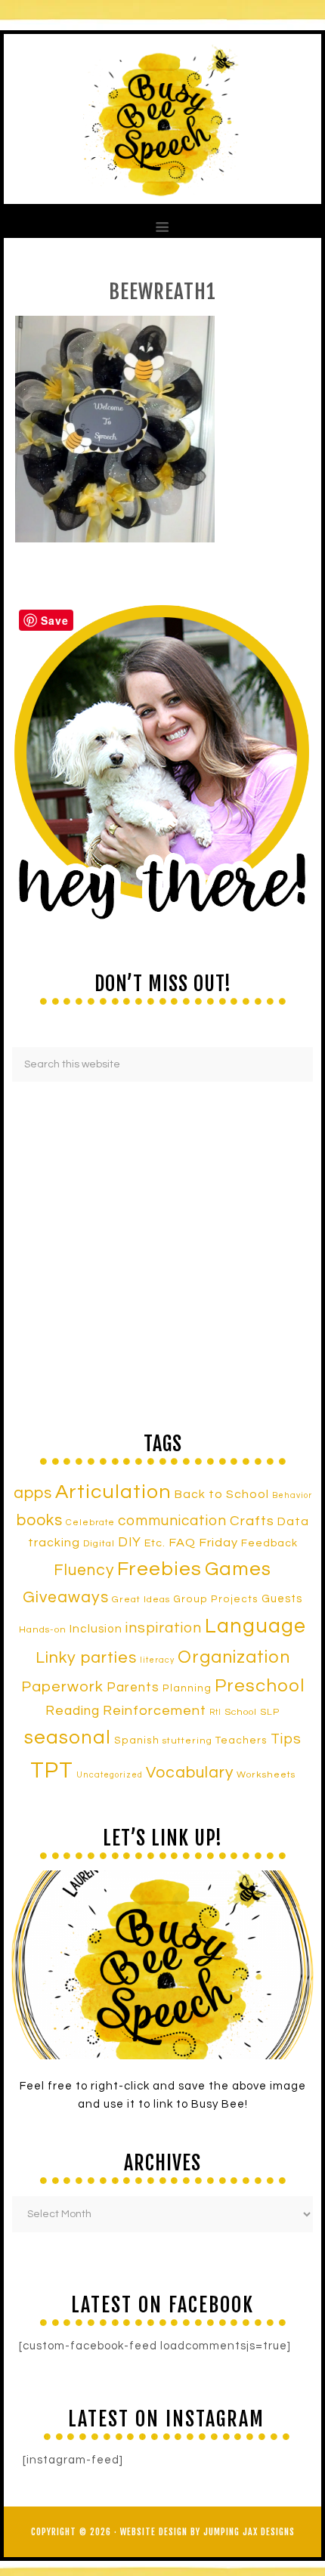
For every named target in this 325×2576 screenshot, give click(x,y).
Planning (187, 1688)
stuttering (187, 1741)
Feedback (269, 1543)
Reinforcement (155, 1711)
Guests (282, 1599)
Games (238, 1569)
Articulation (113, 1492)
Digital (99, 1544)
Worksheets (266, 1775)
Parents (133, 1688)
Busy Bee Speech (162, 119)
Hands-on (43, 1630)
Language (255, 1626)
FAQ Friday (203, 1543)
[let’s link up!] (162, 1965)
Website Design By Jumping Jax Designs (207, 2532)
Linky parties (86, 1658)
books (40, 1520)
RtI (215, 1712)
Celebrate (90, 1522)
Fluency (84, 1570)
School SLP (252, 1712)
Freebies (159, 1569)
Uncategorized (110, 1775)
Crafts (252, 1521)
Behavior (292, 1495)
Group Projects (216, 1599)
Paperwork (62, 1687)
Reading (73, 1711)
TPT (52, 1771)
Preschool (260, 1686)
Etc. (155, 1543)
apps (33, 1493)
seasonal (68, 1737)
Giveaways (66, 1597)
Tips (286, 1739)
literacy (157, 1660)
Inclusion (96, 1629)
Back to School (222, 1494)
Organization (234, 1657)
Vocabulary (190, 1773)
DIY (130, 1543)
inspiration (164, 1628)
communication (172, 1521)
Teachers (241, 1740)
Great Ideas (141, 1600)
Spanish (137, 1740)
